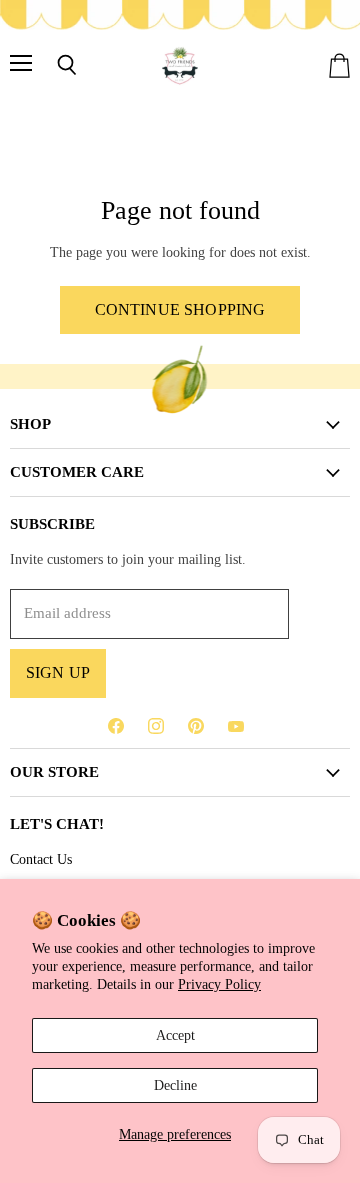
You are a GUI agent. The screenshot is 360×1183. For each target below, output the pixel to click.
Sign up (58, 672)
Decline (175, 1085)
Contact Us (41, 859)
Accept (175, 1035)
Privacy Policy (219, 984)
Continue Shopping (180, 309)
